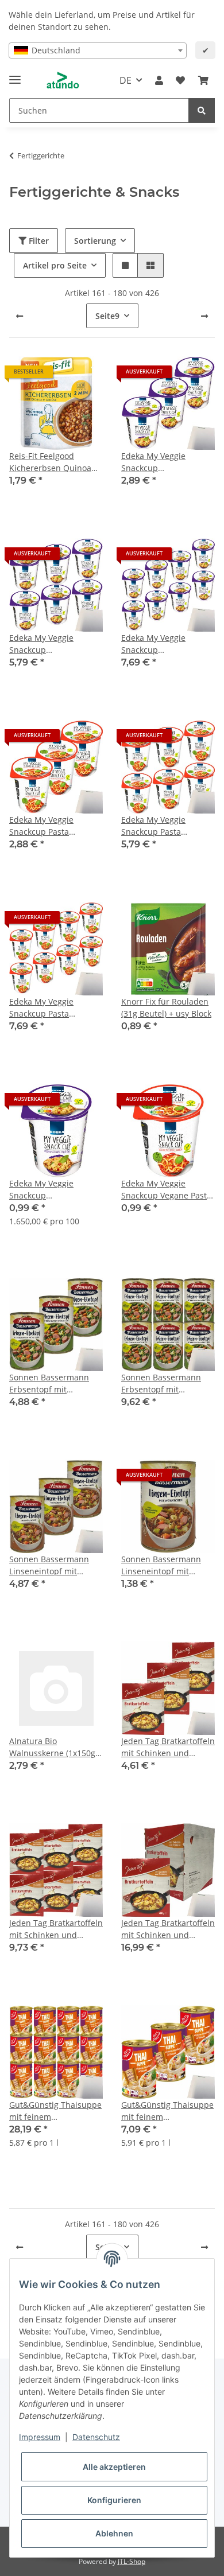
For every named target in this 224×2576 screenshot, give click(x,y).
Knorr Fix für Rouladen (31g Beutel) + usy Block (166, 1007)
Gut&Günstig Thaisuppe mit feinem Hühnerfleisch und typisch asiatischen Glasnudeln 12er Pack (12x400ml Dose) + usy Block (55, 2111)
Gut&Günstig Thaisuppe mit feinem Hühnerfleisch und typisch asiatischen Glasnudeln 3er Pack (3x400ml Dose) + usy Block (167, 2111)
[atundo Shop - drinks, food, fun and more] (63, 81)
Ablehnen (114, 2533)
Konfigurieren (114, 2500)
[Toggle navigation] (15, 75)
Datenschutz (96, 2437)
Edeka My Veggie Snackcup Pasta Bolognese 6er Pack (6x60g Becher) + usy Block (161, 826)
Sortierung (95, 241)
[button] (159, 80)
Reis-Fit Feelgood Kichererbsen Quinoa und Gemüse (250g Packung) (50, 462)
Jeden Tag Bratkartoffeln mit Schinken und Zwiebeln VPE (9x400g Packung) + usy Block (168, 1929)
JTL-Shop (132, 2561)
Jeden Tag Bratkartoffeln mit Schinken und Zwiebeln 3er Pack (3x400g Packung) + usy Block (168, 1747)
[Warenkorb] (203, 80)
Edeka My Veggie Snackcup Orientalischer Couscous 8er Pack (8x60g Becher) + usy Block (161, 644)
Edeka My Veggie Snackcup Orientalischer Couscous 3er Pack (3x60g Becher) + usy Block (161, 462)
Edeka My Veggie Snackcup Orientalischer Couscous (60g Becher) (53, 1190)
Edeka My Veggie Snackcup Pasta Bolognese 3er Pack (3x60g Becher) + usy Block (49, 826)
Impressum (40, 2437)
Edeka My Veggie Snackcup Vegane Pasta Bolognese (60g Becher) (166, 1190)
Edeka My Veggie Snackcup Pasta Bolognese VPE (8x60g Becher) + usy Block (51, 1008)
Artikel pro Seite (55, 265)
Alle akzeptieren (114, 2467)
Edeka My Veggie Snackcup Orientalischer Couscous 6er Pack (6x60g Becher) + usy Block (49, 644)
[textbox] (98, 50)
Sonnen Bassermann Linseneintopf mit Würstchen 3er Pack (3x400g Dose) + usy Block (49, 1565)
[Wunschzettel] (180, 80)
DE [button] (125, 80)
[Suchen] (202, 110)
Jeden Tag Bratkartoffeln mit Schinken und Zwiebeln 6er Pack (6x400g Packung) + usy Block (56, 1929)
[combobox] (98, 50)
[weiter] (204, 316)
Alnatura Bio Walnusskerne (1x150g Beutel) (52, 1747)
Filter (38, 241)
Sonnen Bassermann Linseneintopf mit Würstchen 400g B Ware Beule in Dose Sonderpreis (167, 1565)
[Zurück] (20, 316)
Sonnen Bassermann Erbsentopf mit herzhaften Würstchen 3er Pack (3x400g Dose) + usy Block (53, 1384)
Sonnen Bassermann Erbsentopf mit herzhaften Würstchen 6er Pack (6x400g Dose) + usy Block (165, 1384)
